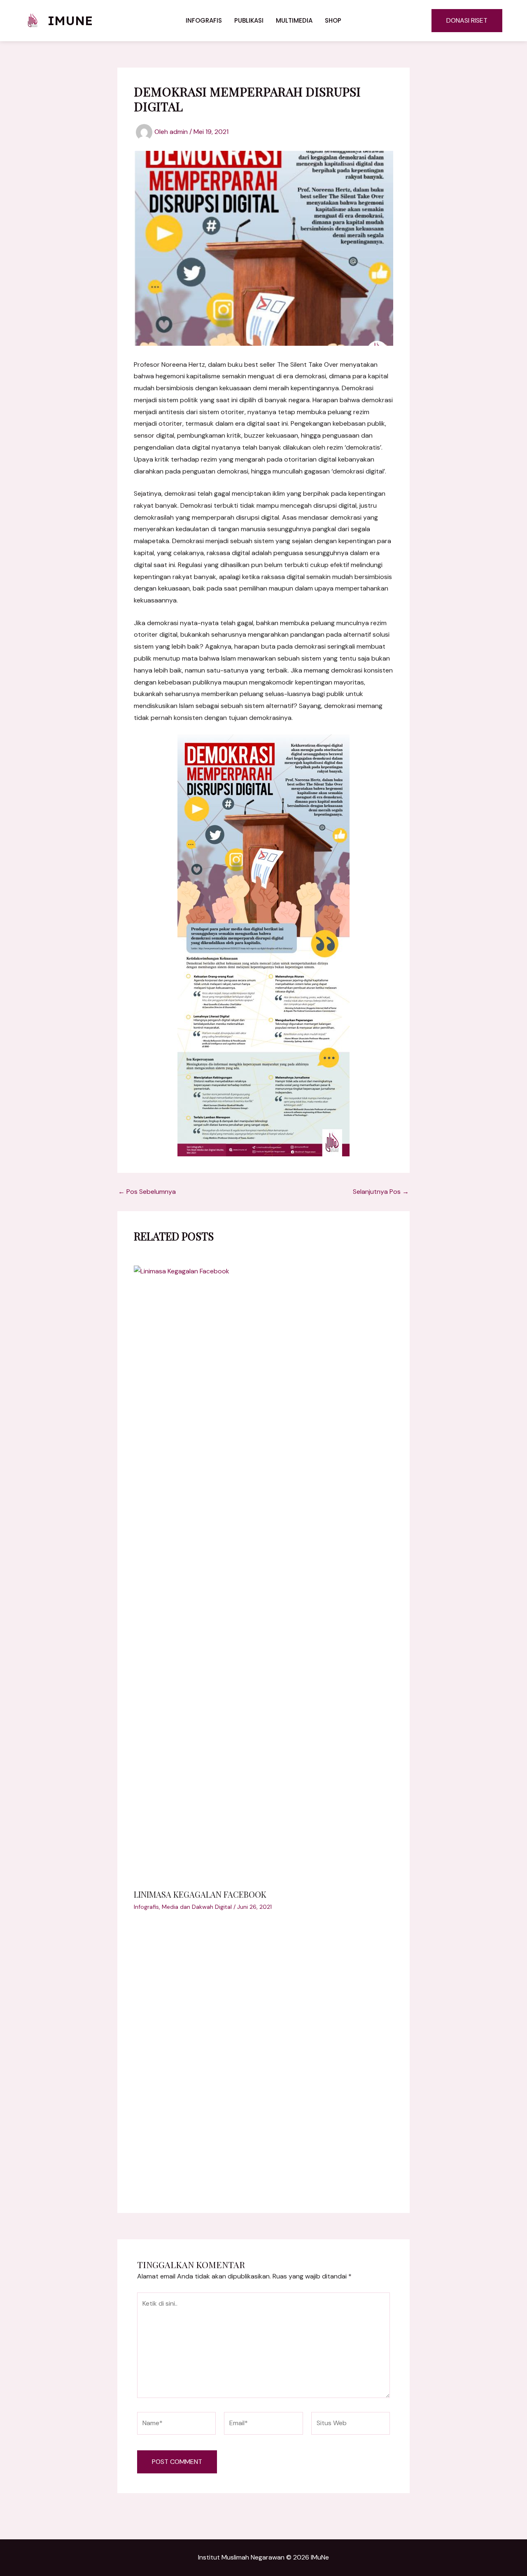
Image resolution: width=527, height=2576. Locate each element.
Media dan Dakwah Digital (197, 1907)
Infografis (204, 20)
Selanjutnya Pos (381, 1192)
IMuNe (70, 21)
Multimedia (294, 20)
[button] (467, 21)
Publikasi (249, 20)
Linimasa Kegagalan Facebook (200, 1894)
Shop (333, 20)
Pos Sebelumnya (147, 1192)
